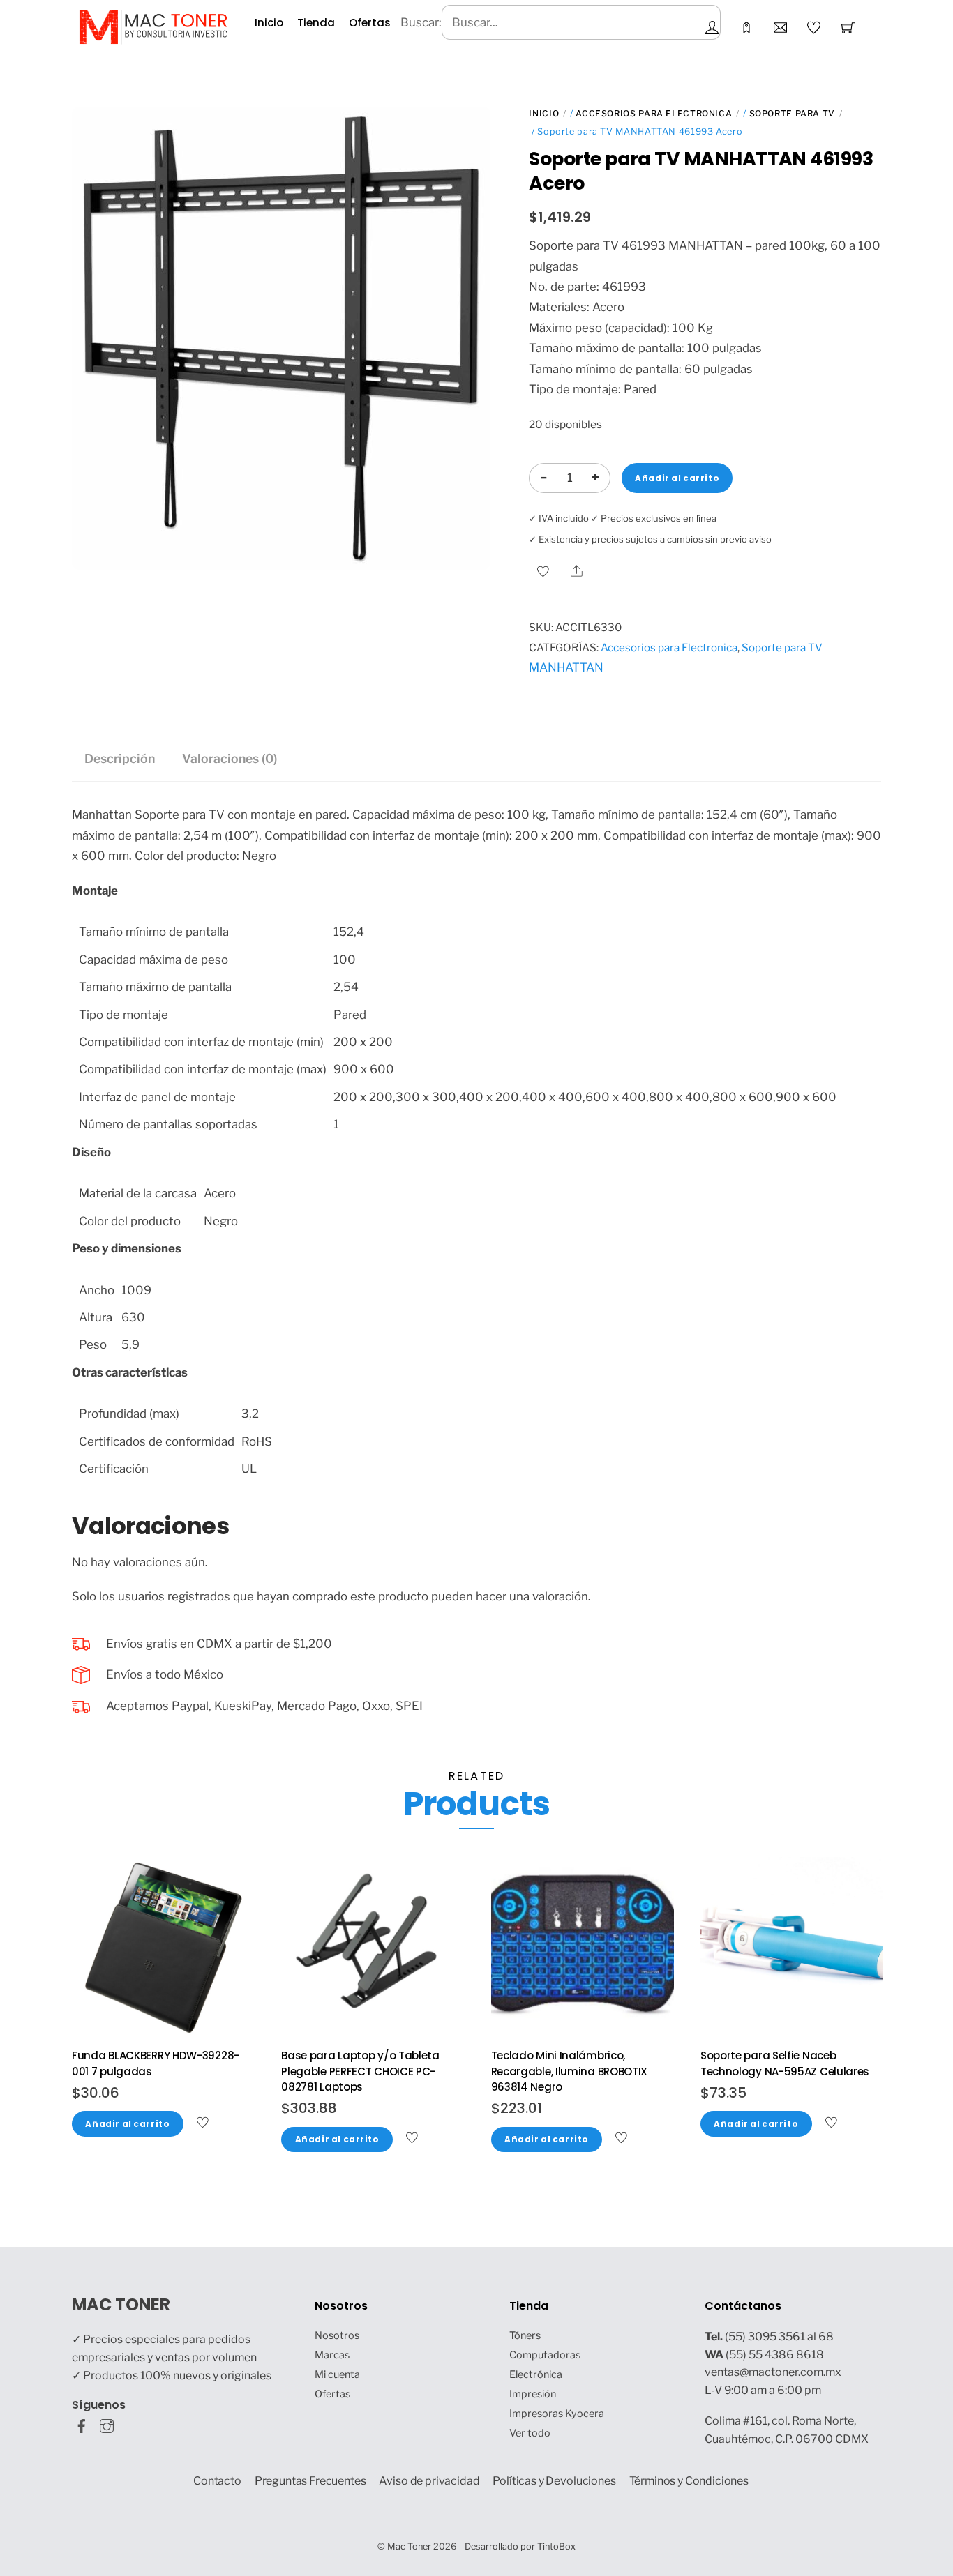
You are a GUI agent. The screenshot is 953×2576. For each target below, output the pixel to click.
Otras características (130, 1372)
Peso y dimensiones (127, 1248)
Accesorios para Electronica (654, 113)
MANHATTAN (566, 667)
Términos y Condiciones (689, 2481)
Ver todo (530, 2433)
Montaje (95, 891)
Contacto (217, 2481)
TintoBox (556, 2546)
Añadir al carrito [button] (127, 2124)
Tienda (316, 23)
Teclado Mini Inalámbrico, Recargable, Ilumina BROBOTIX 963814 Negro (570, 2071)
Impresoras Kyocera (557, 2414)
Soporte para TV (792, 113)
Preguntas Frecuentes (310, 2481)
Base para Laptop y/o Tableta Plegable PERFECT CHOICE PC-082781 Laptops (360, 2071)
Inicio (269, 23)
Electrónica (536, 2374)
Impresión (533, 2394)
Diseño (91, 1152)
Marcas (332, 2355)
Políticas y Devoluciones (554, 2481)
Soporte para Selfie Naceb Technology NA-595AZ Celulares (785, 2063)
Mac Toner (409, 2546)
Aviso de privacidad (429, 2481)
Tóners (525, 2335)
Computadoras (545, 2355)
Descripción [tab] (120, 758)
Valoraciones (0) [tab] (230, 758)
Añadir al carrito (677, 478)
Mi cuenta (337, 2374)
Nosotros (337, 2335)
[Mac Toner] (153, 26)
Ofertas (370, 23)
